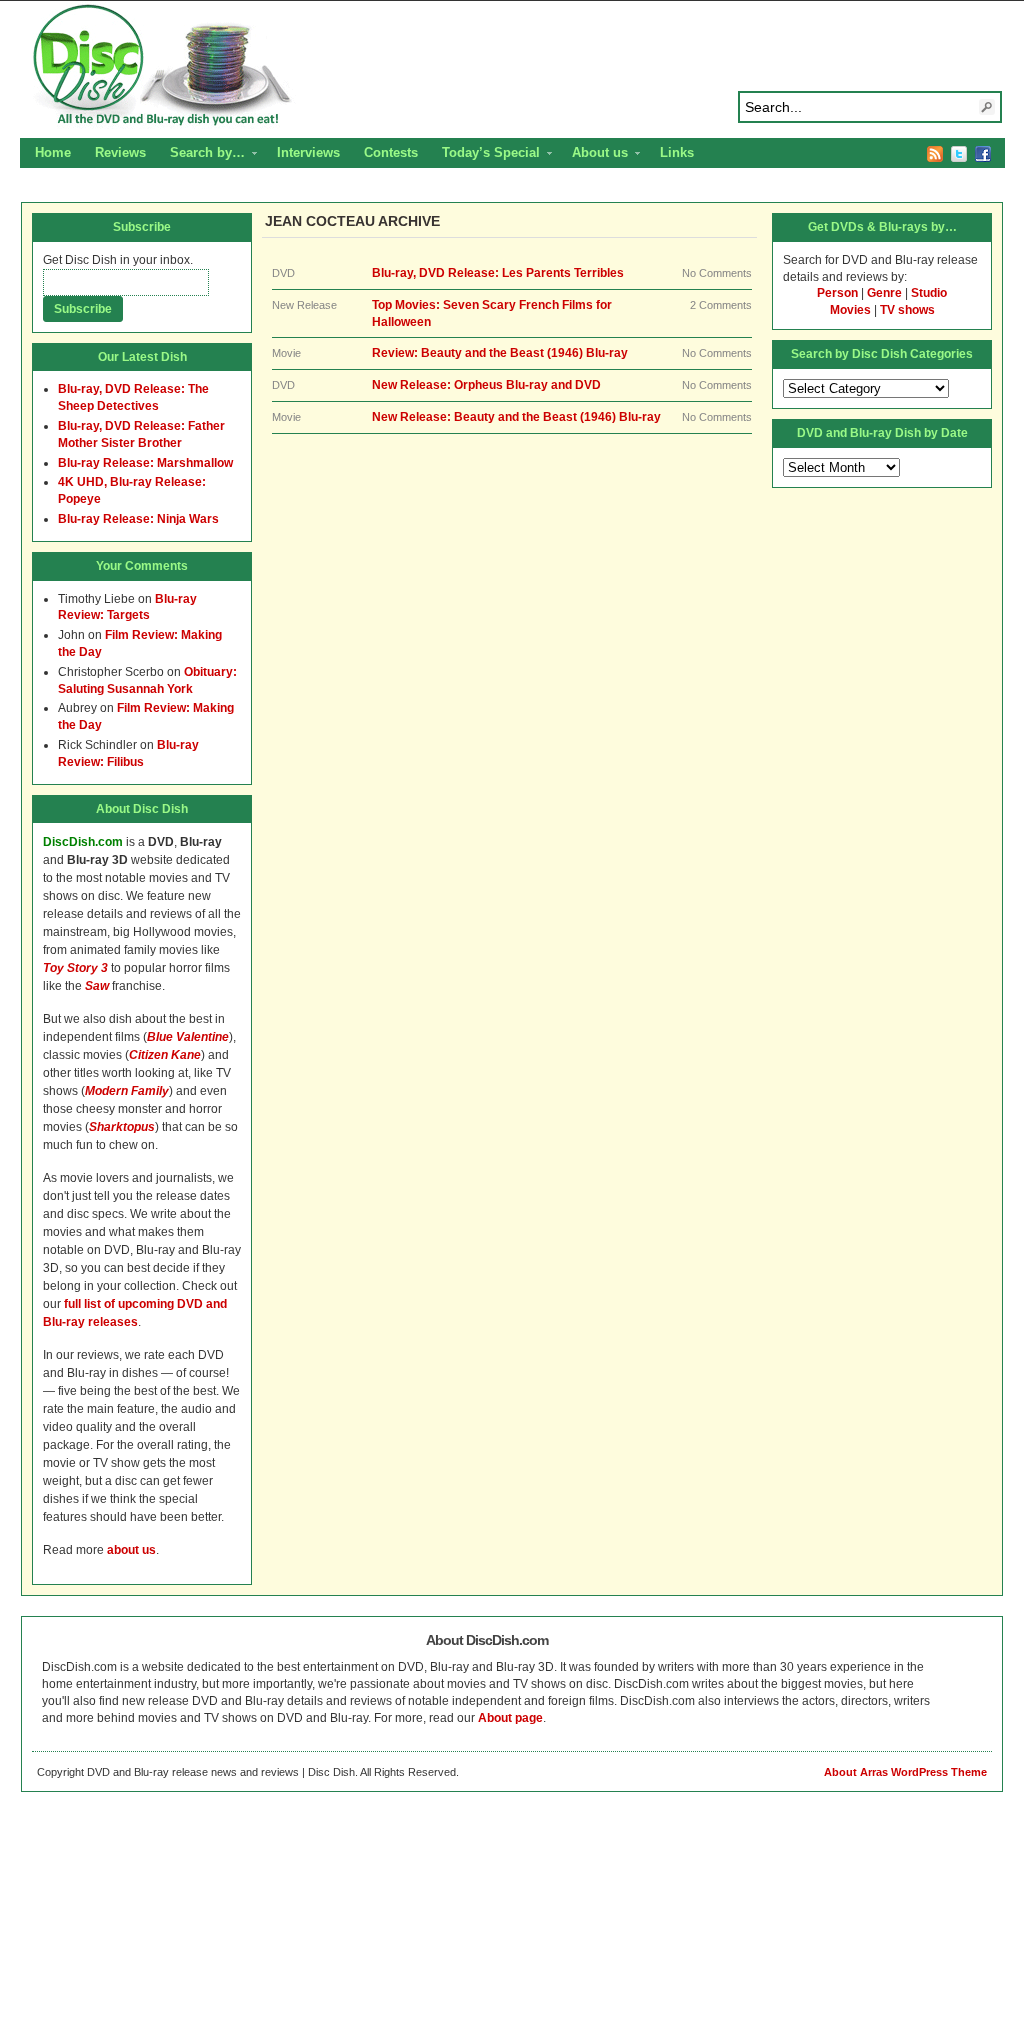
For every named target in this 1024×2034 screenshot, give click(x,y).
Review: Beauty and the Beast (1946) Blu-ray (500, 353)
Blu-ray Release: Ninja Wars (138, 519)
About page (510, 1718)
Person (837, 293)
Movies (850, 310)
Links (677, 152)
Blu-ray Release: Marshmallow (145, 463)
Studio (929, 293)
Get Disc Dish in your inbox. (118, 260)
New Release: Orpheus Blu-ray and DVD (486, 385)
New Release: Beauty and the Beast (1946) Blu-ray (516, 417)
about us (131, 1550)
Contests (391, 152)
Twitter (959, 154)
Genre (884, 293)
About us (594, 155)
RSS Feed (935, 154)
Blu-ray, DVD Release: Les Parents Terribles (498, 273)
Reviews (120, 152)
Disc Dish (512, 66)
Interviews (308, 152)
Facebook (983, 154)
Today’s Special (485, 155)
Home (53, 152)
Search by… (201, 155)
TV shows (907, 310)
